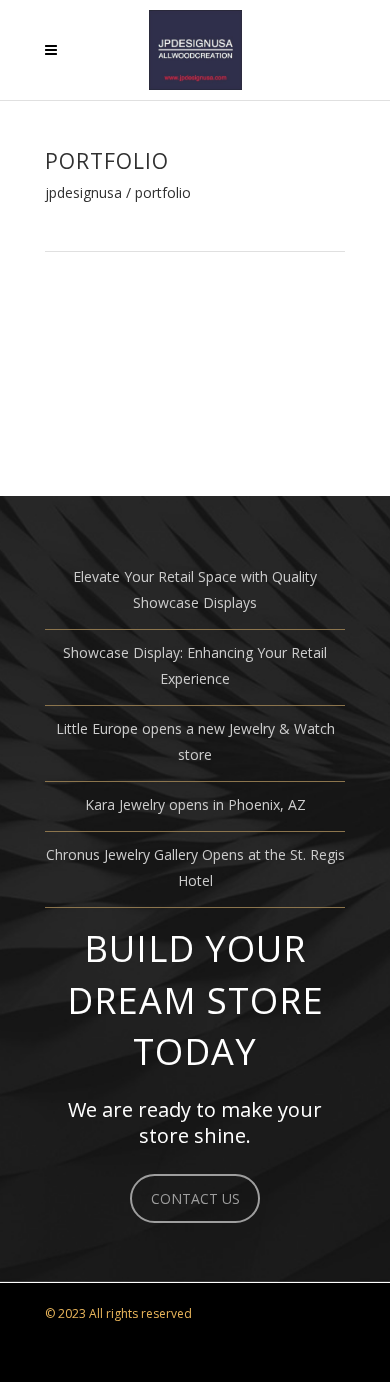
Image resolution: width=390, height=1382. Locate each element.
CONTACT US (195, 1198)
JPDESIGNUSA (83, 193)
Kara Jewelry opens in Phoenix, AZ (195, 804)
